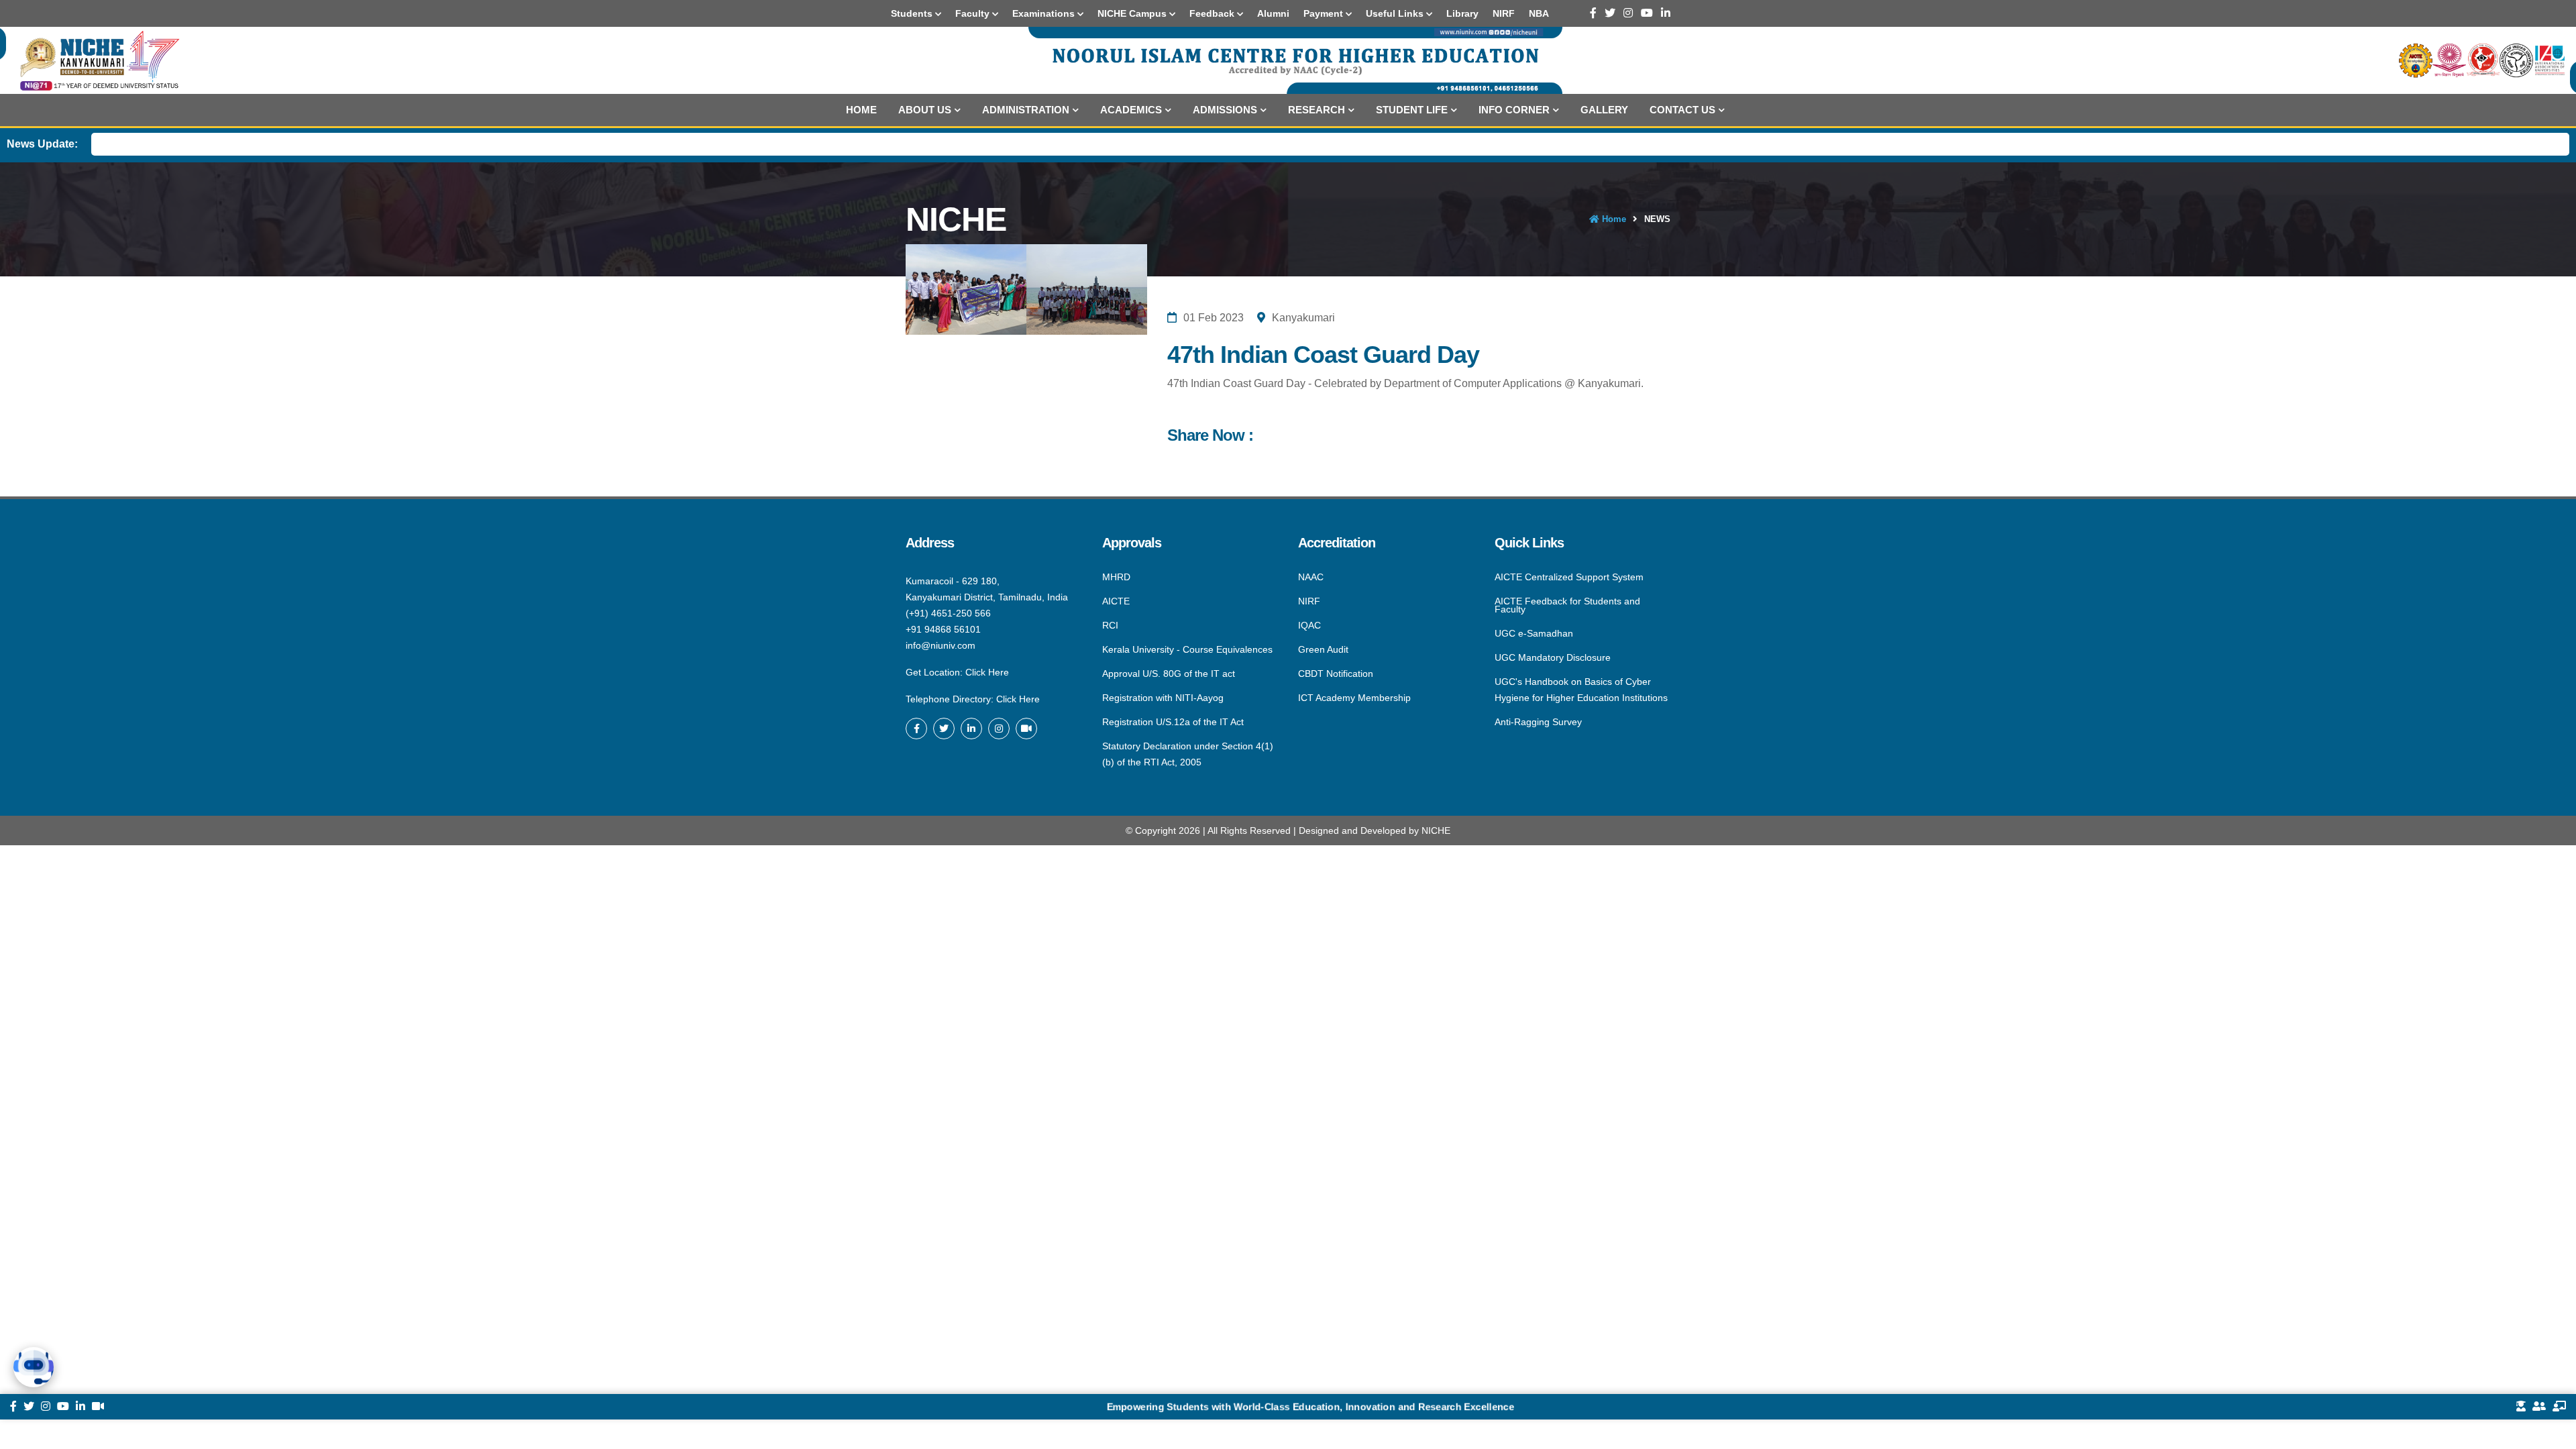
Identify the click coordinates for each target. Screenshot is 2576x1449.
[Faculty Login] (2559, 1407)
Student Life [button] (1412, 110)
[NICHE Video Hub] (1026, 729)
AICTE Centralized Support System (1569, 578)
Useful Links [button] (1396, 13)
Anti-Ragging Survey (1538, 721)
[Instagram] (1628, 13)
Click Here (987, 672)
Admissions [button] (1225, 110)
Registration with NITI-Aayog (1163, 698)
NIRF (1309, 601)
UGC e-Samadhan (1534, 633)
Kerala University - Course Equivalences (1187, 649)
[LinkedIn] (1666, 13)
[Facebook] (1593, 13)
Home (861, 110)
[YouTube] (1647, 13)
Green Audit (1323, 649)
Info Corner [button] (1514, 110)
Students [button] (913, 13)
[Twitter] (1610, 13)
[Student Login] (2521, 1407)
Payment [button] (1325, 13)
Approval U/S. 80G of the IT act (1169, 674)
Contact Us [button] (1682, 110)
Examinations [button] (1045, 13)
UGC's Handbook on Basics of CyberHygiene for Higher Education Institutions (1581, 690)
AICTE (1116, 601)
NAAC (1311, 578)
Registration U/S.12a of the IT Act (1173, 722)
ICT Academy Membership (1354, 697)
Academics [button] (1131, 110)
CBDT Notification (1336, 674)
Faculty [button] (974, 13)
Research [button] (1317, 110)
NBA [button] (1539, 13)
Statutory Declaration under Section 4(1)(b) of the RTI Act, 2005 (1188, 753)
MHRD (1116, 578)
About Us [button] (925, 110)
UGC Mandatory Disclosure (1553, 657)
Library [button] (1462, 13)
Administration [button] (1026, 110)
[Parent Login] (2539, 1407)
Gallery (1604, 110)
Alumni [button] (1273, 13)
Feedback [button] (1213, 13)
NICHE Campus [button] (1133, 13)
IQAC (1309, 625)
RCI (1110, 625)
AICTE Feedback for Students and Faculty (1567, 605)
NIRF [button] (1504, 13)
